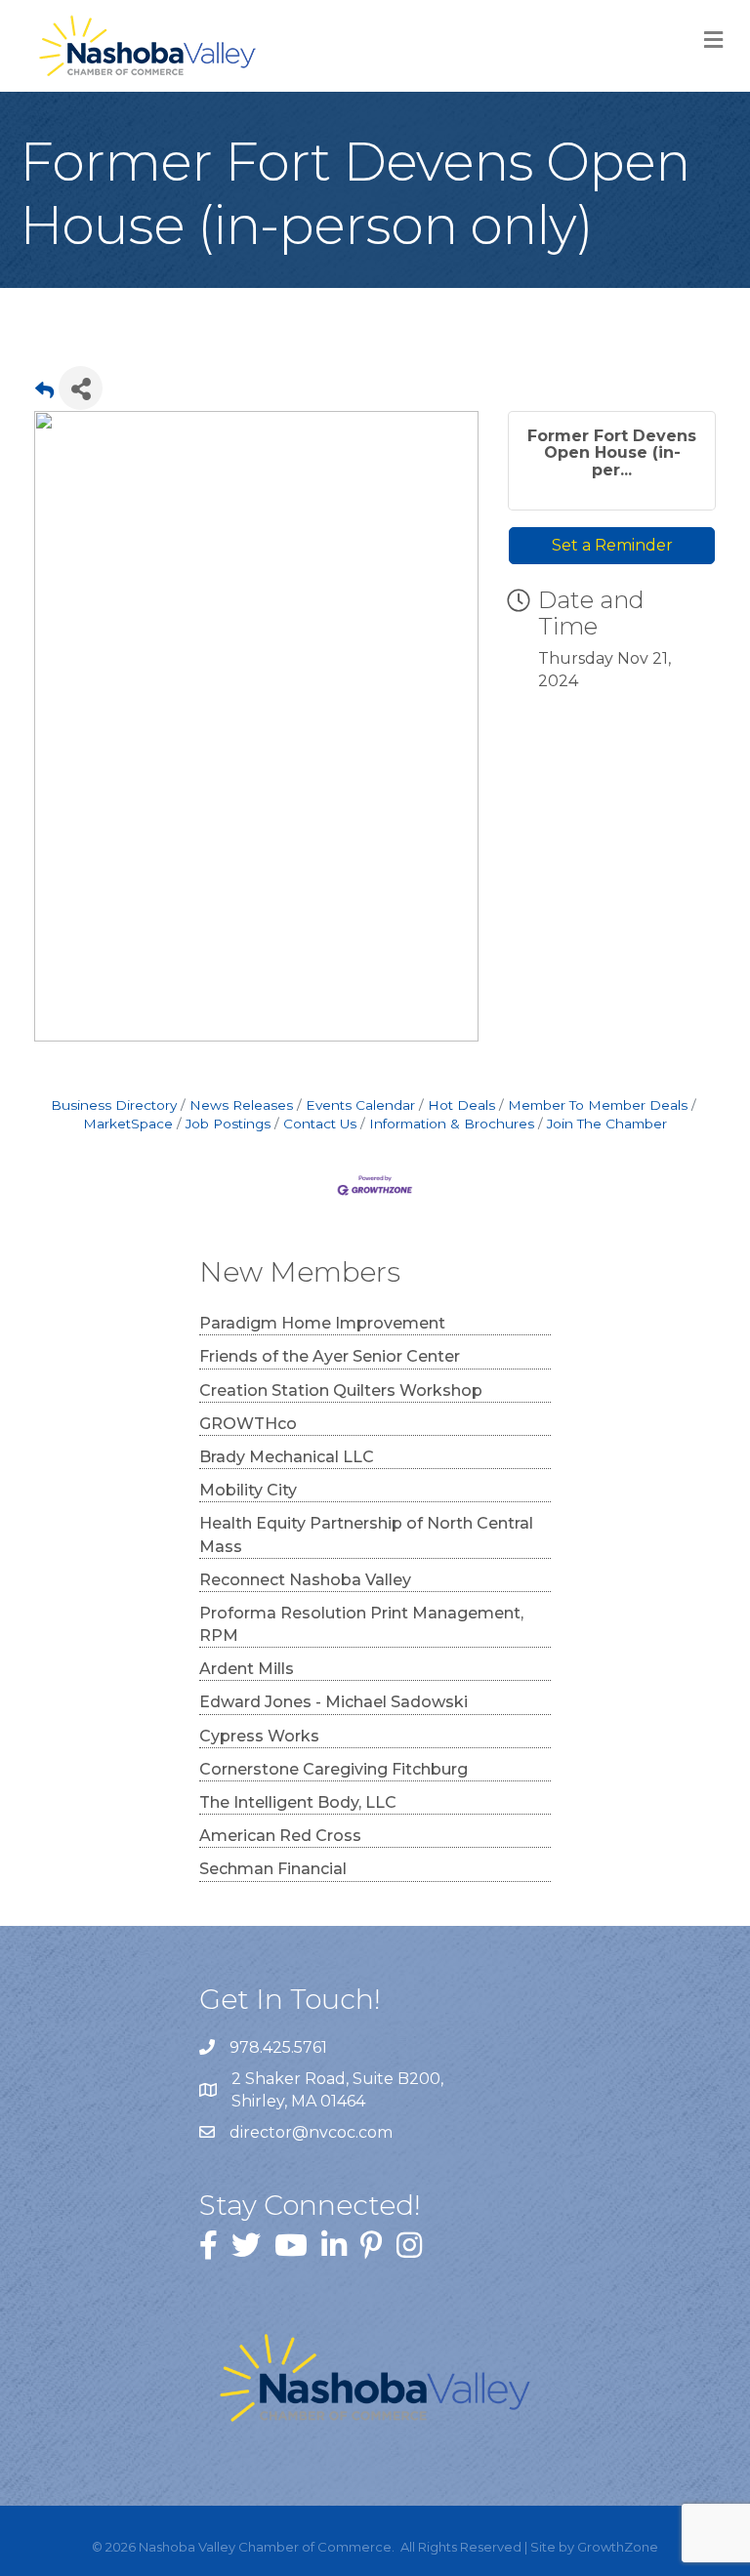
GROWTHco (248, 1424)
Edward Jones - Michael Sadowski (333, 1702)
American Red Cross (280, 1836)
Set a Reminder (612, 545)
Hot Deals (461, 1105)
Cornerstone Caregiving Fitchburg (333, 1769)
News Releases (241, 1105)
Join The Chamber (607, 1124)
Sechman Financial (273, 1869)
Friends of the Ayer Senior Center (330, 1356)
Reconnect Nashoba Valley (305, 1580)
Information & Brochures (452, 1124)
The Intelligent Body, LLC (298, 1802)
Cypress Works (259, 1736)
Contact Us (320, 1124)
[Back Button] (44, 394)
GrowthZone (618, 2547)
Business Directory (114, 1105)
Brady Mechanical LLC (287, 1457)
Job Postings (228, 1124)
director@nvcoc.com (311, 2132)
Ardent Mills (247, 1669)
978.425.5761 (278, 2047)
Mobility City (248, 1490)
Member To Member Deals (598, 1105)
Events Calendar (360, 1105)
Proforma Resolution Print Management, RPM (361, 1624)
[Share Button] (81, 388)
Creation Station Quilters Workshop (341, 1390)
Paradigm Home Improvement (322, 1323)
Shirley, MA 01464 (339, 2090)
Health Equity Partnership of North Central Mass (366, 1534)
